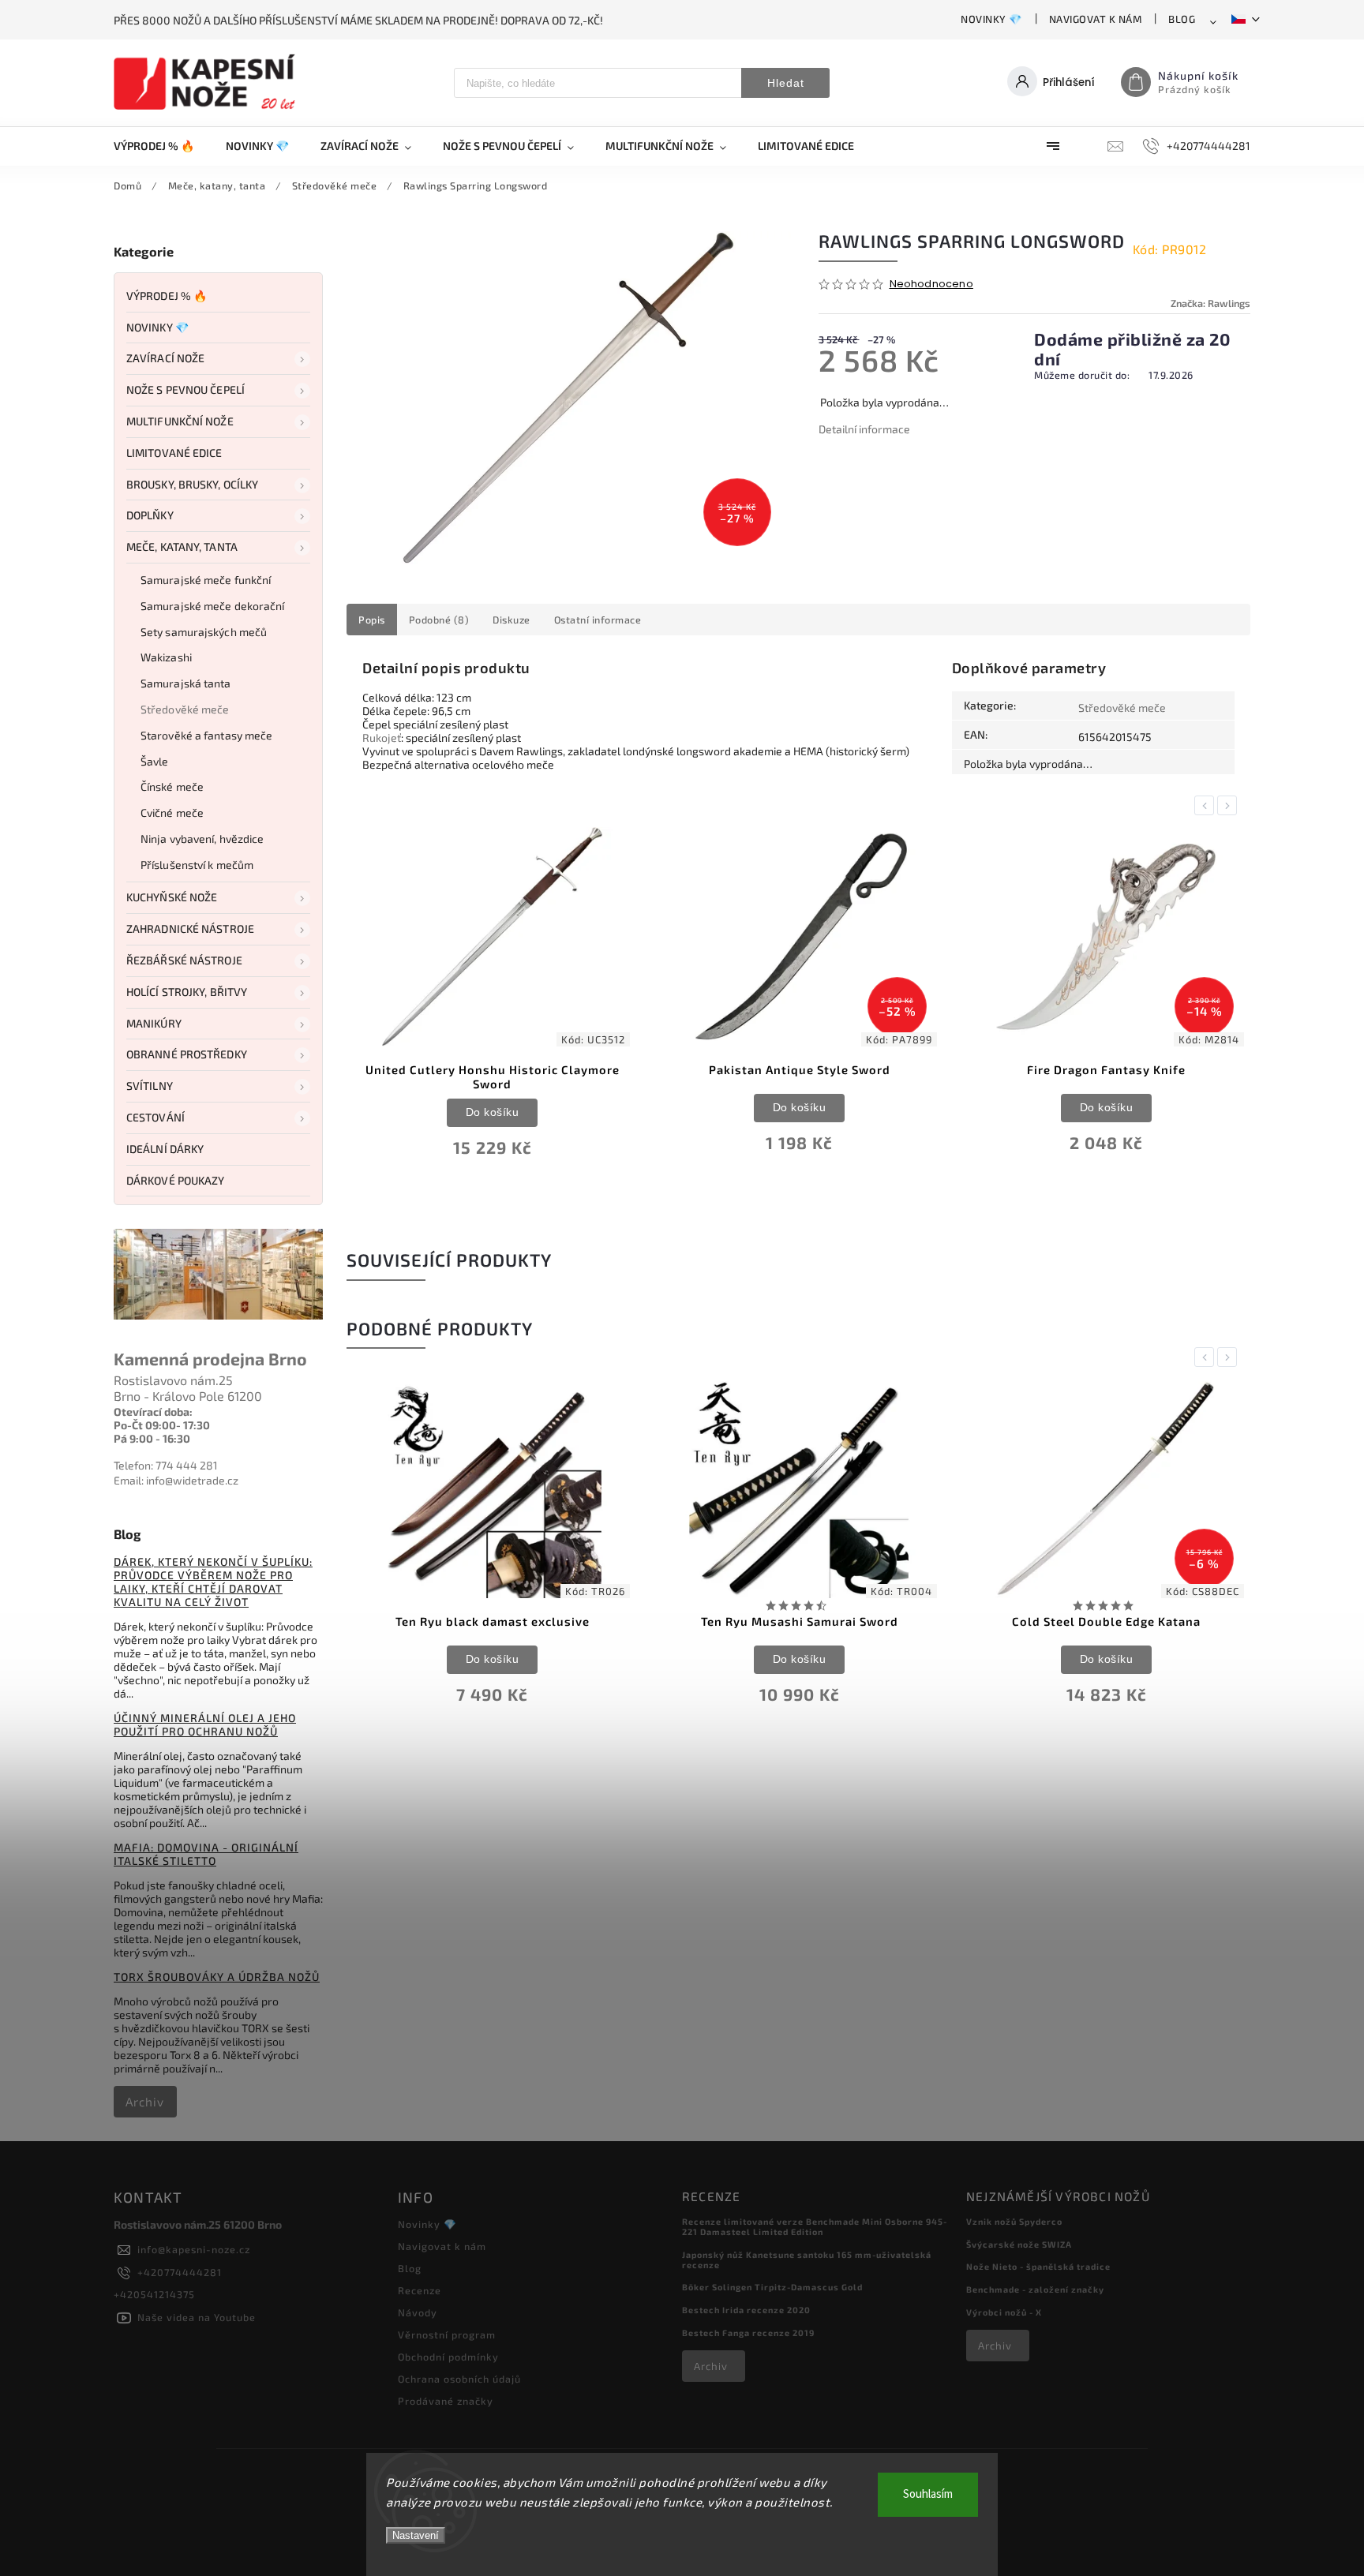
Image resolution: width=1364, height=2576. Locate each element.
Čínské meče (172, 786)
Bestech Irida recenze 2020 (746, 2310)
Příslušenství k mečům (197, 865)
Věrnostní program (447, 2334)
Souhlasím (928, 2494)
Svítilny (150, 1086)
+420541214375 (154, 2294)
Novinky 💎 (991, 19)
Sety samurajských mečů (204, 632)
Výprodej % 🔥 (167, 296)
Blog (1182, 19)
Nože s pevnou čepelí (185, 389)
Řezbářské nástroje (184, 960)
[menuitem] (162, 146)
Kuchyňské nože (172, 897)
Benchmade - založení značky (1035, 2289)
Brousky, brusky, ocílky (192, 484)
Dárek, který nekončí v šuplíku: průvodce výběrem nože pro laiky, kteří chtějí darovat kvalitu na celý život (213, 1582)
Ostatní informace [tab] (598, 620)
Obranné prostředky (187, 1054)
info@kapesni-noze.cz (194, 2249)
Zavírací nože (165, 358)
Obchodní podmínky (448, 2357)
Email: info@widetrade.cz (176, 1480)
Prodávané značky (446, 2401)
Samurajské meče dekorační (213, 606)
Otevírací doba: (153, 1412)
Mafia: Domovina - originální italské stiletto (206, 1854)
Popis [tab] (372, 620)
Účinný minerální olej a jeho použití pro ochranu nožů (205, 1724)
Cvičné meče (172, 812)
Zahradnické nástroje (190, 929)
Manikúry (154, 1023)
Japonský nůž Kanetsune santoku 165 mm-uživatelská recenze (807, 2260)
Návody (418, 2312)
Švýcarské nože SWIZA (1019, 2244)
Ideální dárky (165, 1149)
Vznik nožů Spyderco (1014, 2221)
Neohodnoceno (931, 285)
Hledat (786, 83)
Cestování (156, 1117)
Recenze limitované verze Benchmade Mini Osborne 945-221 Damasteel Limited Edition (815, 2226)
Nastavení (416, 2535)
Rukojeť (382, 738)
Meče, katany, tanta (182, 547)
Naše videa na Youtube (197, 2317)
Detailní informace (864, 429)
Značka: (1210, 303)
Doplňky (150, 515)
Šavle (155, 761)
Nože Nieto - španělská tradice (1038, 2266)
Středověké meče (185, 709)
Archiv (145, 2102)
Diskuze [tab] (511, 620)
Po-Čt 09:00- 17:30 (162, 1425)
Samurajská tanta (186, 683)
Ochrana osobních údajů (459, 2379)
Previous (1207, 805)
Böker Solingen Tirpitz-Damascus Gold (772, 2287)
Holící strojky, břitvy (187, 992)
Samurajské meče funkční (206, 580)
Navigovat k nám (1096, 19)
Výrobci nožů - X (1004, 2312)
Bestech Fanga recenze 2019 (748, 2333)
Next (1230, 805)
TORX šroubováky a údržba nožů (217, 1977)
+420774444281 (180, 2272)
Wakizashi (166, 657)
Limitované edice (174, 453)
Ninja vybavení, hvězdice (202, 839)
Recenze (420, 2290)
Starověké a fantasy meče (206, 735)
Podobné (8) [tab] (439, 620)
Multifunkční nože (180, 421)
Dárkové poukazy (176, 1180)
